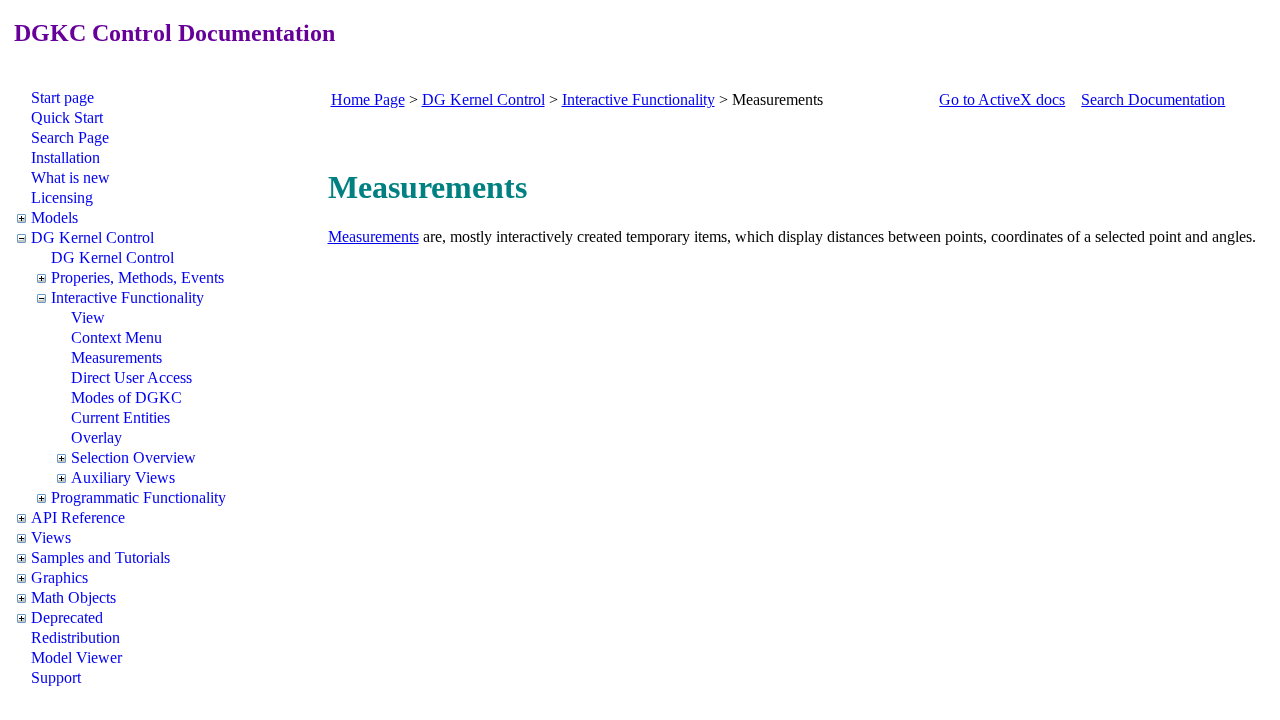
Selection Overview (133, 457)
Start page (62, 97)
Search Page (70, 137)
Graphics (59, 577)
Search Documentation (1153, 99)
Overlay (96, 437)
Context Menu (116, 337)
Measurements (116, 357)
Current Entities (120, 417)
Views (51, 537)
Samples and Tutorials (100, 557)
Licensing (62, 197)
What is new (70, 177)
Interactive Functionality (127, 297)
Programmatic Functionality (138, 497)
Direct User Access (131, 377)
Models (54, 217)
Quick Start (67, 117)
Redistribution (75, 637)
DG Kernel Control (92, 237)
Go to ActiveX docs (1002, 99)
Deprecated (67, 617)
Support (56, 677)
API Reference (78, 517)
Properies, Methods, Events (137, 277)
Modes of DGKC (126, 397)
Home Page (368, 99)
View (88, 317)
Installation (65, 157)
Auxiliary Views (123, 477)
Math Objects (73, 597)
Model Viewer (76, 657)
